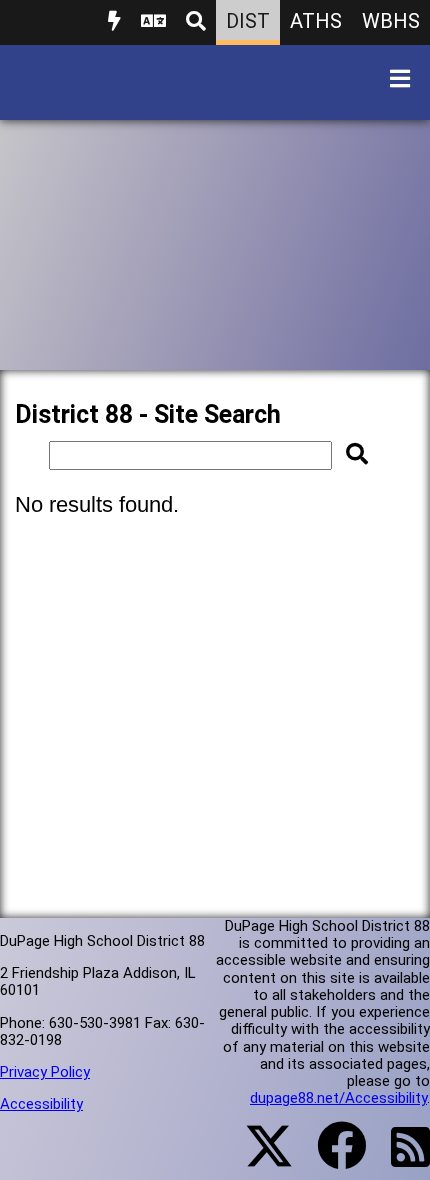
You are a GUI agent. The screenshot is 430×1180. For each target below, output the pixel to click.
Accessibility (41, 1104)
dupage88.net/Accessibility (338, 1098)
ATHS (316, 21)
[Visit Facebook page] (329, 1158)
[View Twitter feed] (258, 1158)
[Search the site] (196, 22)
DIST (248, 21)
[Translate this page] (153, 22)
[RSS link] (400, 1159)
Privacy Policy (45, 1072)
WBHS (391, 21)
